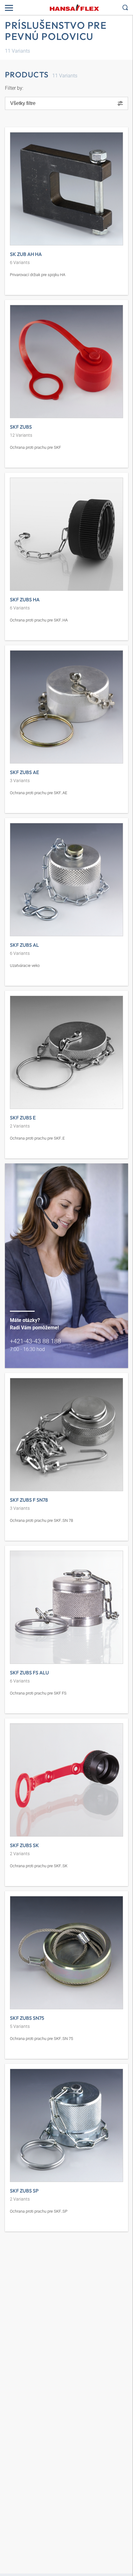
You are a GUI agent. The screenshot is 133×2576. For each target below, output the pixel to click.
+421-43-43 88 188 (35, 1341)
